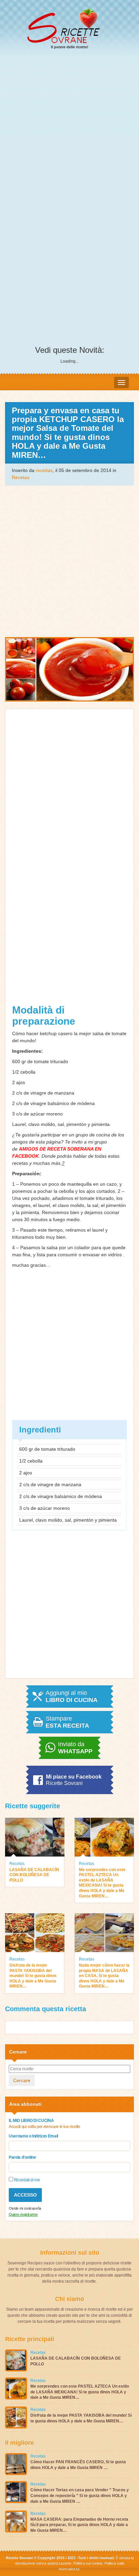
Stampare (67, 1722)
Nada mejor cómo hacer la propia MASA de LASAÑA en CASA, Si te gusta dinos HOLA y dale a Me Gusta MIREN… (104, 1976)
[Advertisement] (69, 129)
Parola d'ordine (22, 2157)
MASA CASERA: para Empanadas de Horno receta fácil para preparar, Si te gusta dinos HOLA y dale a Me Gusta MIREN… (79, 2525)
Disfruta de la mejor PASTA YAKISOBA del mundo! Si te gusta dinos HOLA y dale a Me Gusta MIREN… (33, 1976)
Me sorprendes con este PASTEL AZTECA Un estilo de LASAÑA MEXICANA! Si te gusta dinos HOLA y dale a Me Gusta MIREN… (102, 1883)
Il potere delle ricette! (70, 47)
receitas (44, 470)
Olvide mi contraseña (25, 2208)
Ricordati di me (26, 2180)
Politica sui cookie (88, 2563)
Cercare (22, 2080)
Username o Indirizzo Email (33, 2136)
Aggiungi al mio (72, 1697)
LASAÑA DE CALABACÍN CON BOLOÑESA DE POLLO (34, 1875)
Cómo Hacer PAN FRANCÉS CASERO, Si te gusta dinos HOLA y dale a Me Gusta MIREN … (78, 2465)
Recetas (21, 477)
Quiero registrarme (23, 2214)
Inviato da (75, 1748)
